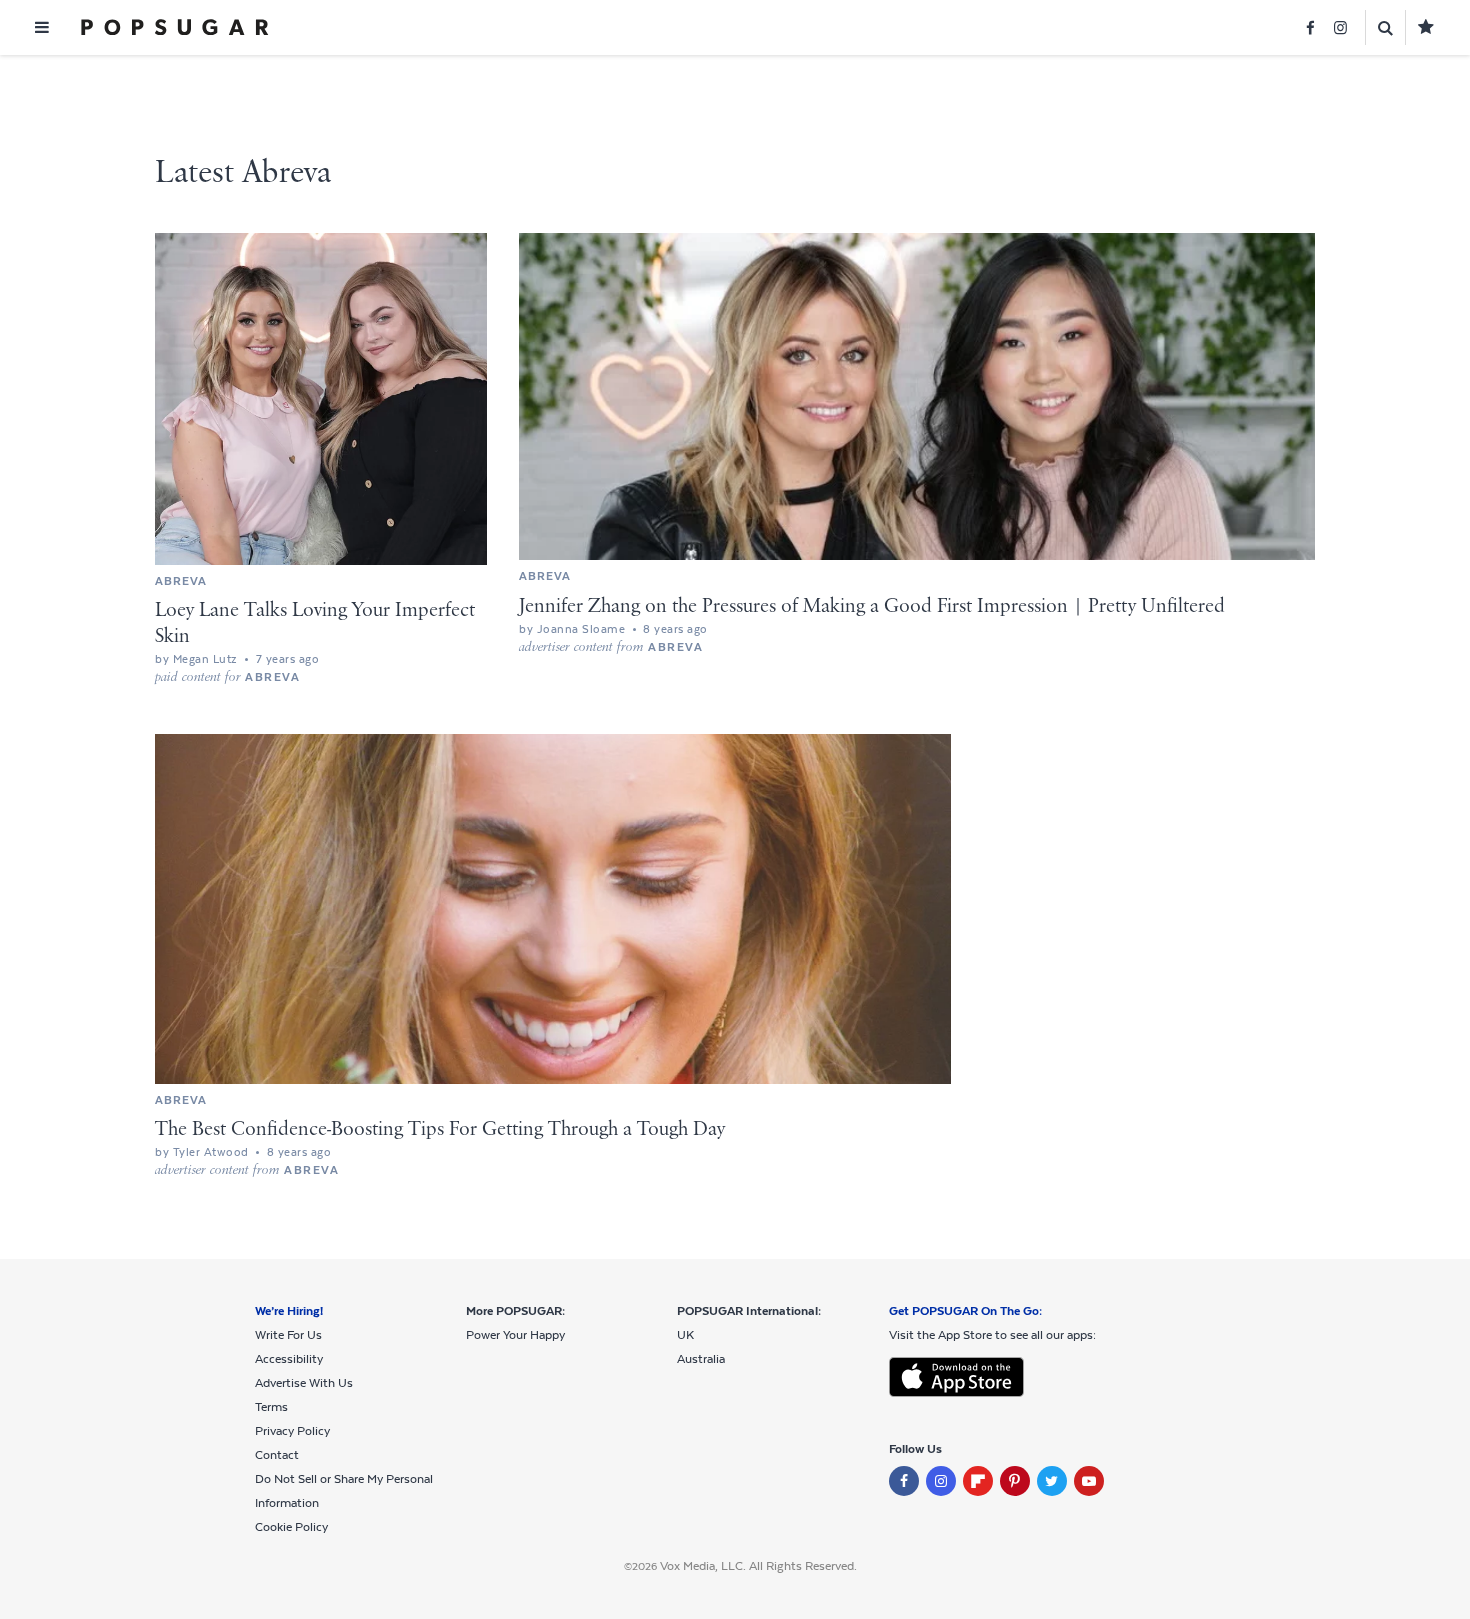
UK (685, 1335)
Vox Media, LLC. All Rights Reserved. (758, 1566)
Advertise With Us (304, 1383)
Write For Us (288, 1335)
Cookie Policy (291, 1527)
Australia (701, 1359)
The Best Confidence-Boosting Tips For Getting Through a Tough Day (440, 1129)
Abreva (181, 581)
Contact (277, 1455)
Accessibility (289, 1359)
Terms (271, 1407)
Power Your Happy (515, 1335)
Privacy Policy (292, 1431)
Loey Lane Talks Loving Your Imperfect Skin (315, 623)
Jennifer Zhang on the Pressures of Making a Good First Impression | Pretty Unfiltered (872, 606)
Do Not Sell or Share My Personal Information (344, 1491)
